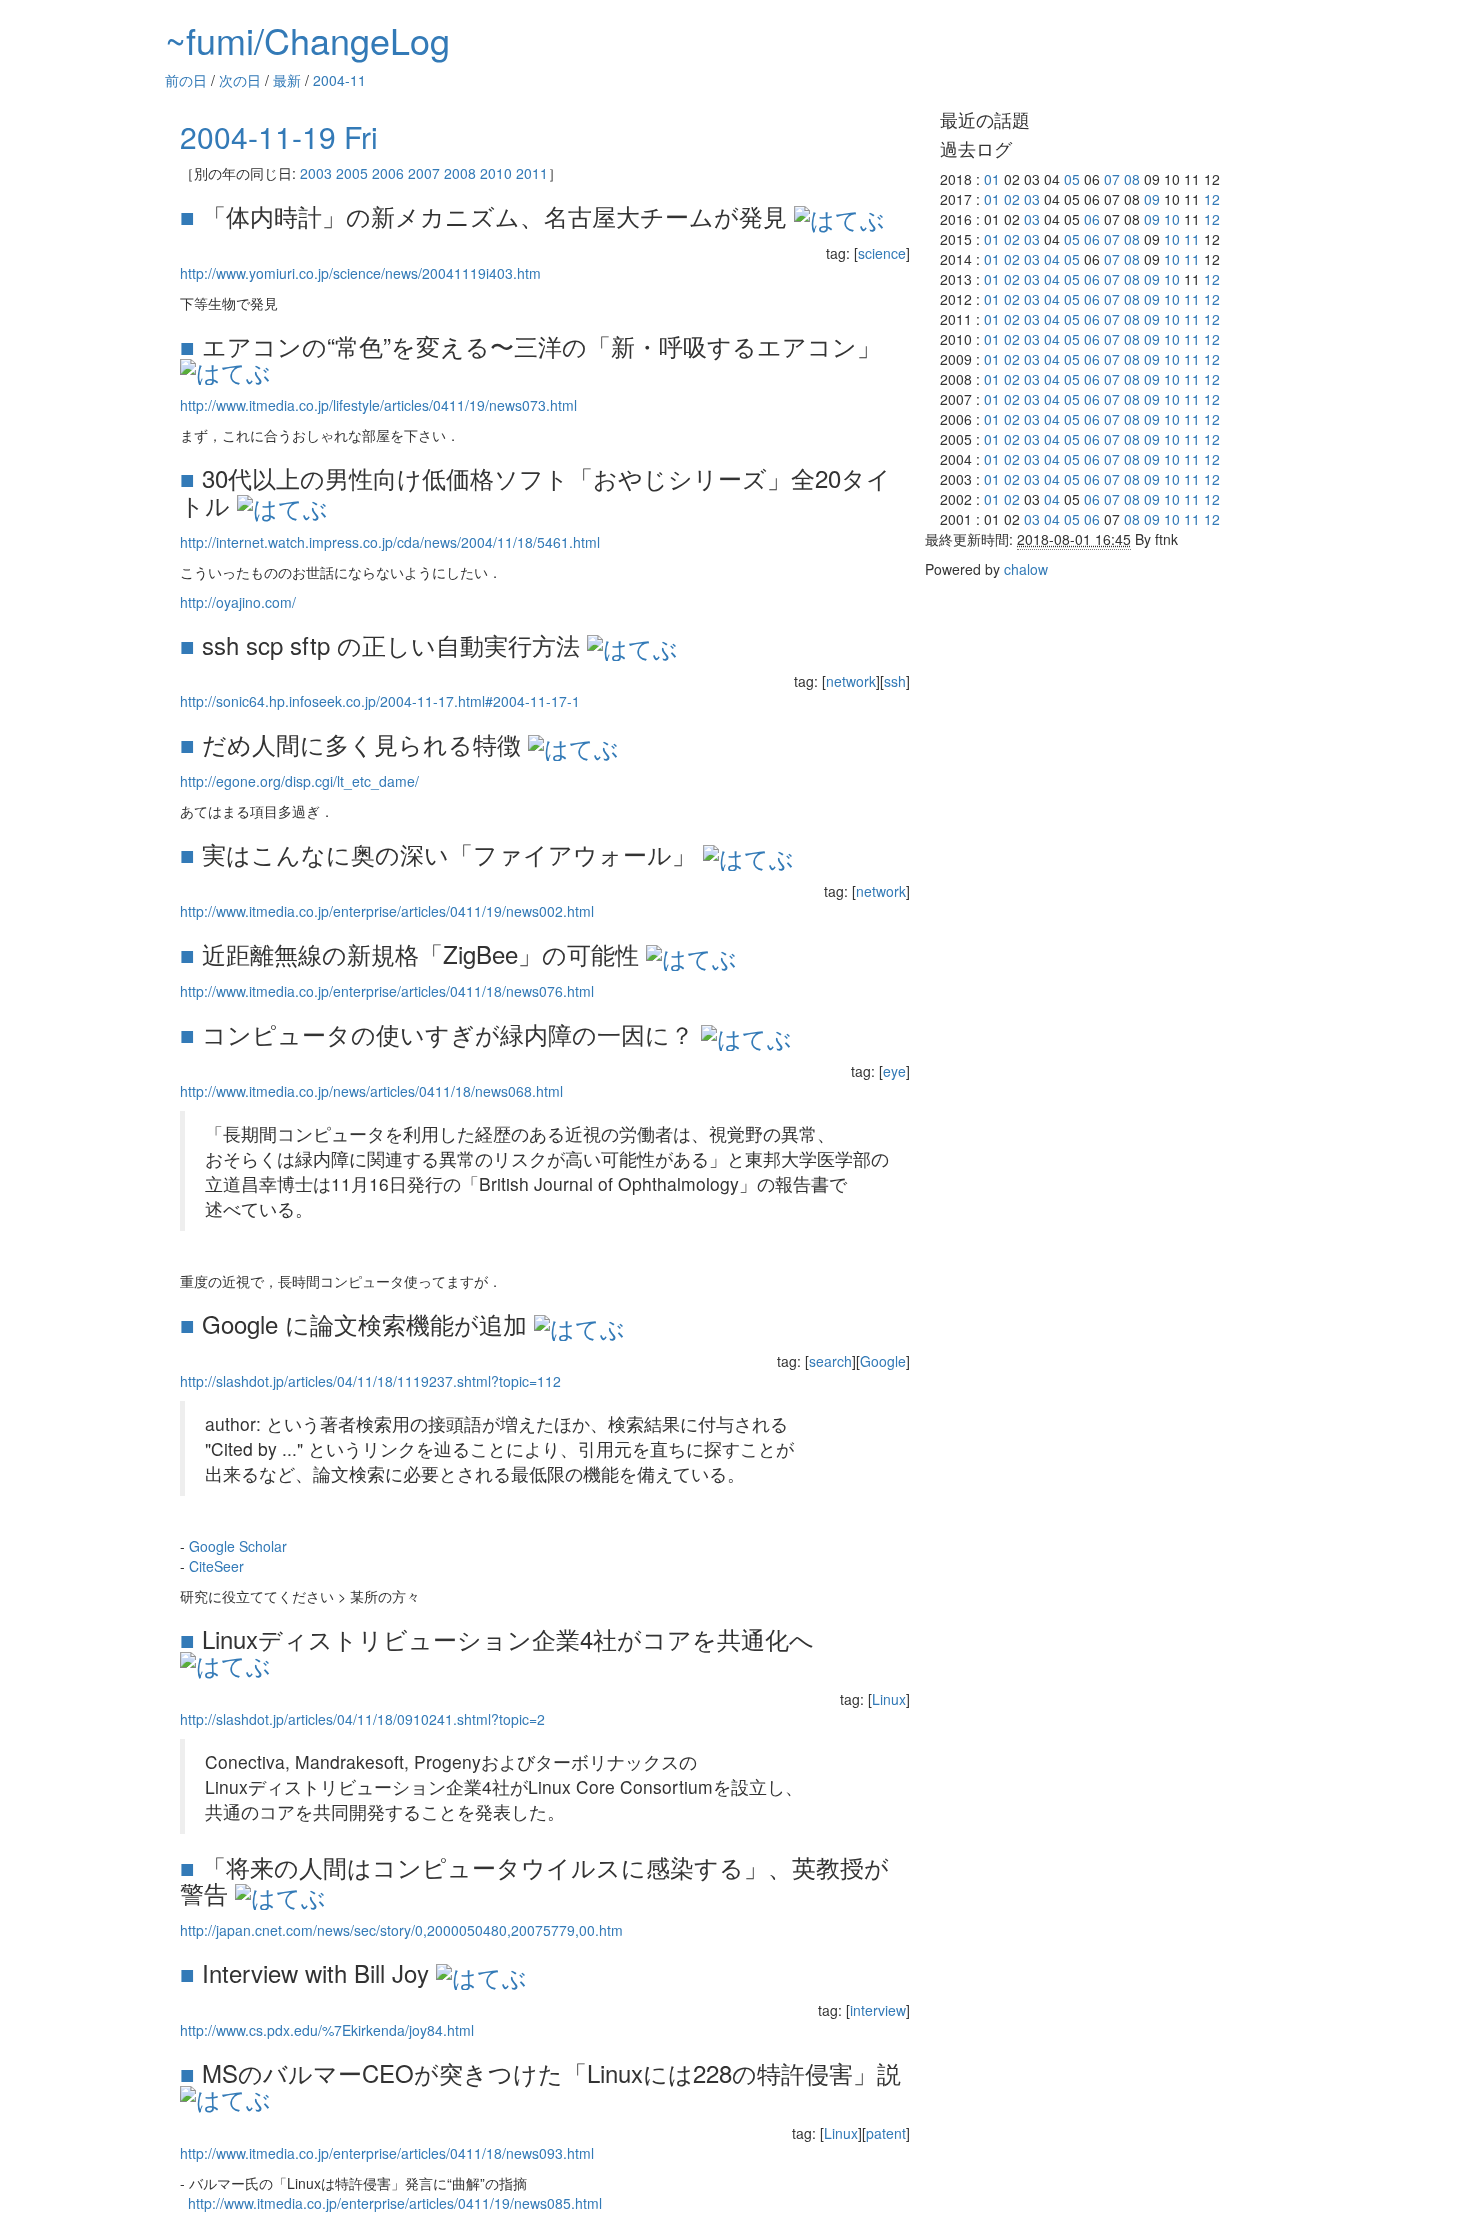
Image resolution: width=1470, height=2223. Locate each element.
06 (1092, 219)
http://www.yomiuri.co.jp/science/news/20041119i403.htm (360, 273)
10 (1172, 219)
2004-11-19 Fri (279, 136)
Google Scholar (238, 1546)
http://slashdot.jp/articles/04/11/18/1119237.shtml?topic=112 (370, 1381)
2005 (352, 173)
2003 (316, 173)
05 (1072, 179)
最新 (287, 80)
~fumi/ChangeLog (307, 39)
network (851, 681)
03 (1032, 199)
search (830, 1361)
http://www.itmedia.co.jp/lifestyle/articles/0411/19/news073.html (378, 405)
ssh (895, 681)
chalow (1026, 569)
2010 (496, 173)
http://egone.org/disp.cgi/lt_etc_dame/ (299, 781)
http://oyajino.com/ (238, 602)
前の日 (186, 80)
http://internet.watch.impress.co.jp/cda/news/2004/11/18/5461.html (390, 542)
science (882, 253)
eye (894, 1071)
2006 (388, 173)
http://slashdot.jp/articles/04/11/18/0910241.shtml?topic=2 (362, 1719)
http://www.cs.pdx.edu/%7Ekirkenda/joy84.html (327, 2030)
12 (1212, 199)
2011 (532, 173)
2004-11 (339, 80)
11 (1192, 239)
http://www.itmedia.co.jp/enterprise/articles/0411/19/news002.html (387, 911)
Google (883, 1361)
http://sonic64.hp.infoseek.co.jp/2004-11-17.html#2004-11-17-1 (380, 701)
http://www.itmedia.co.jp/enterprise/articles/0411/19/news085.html (395, 2203)
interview (878, 2010)
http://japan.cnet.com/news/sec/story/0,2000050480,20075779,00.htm (401, 1930)
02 (1012, 199)
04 (1052, 259)
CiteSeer (216, 1566)
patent (886, 2133)
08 (1132, 179)
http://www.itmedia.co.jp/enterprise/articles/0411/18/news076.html (387, 991)
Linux (889, 1699)
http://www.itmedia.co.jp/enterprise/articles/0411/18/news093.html (387, 2153)
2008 (460, 173)
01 (992, 179)
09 (1152, 199)
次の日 (240, 80)
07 (1112, 179)
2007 (424, 173)
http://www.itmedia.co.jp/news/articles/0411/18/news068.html (371, 1091)
